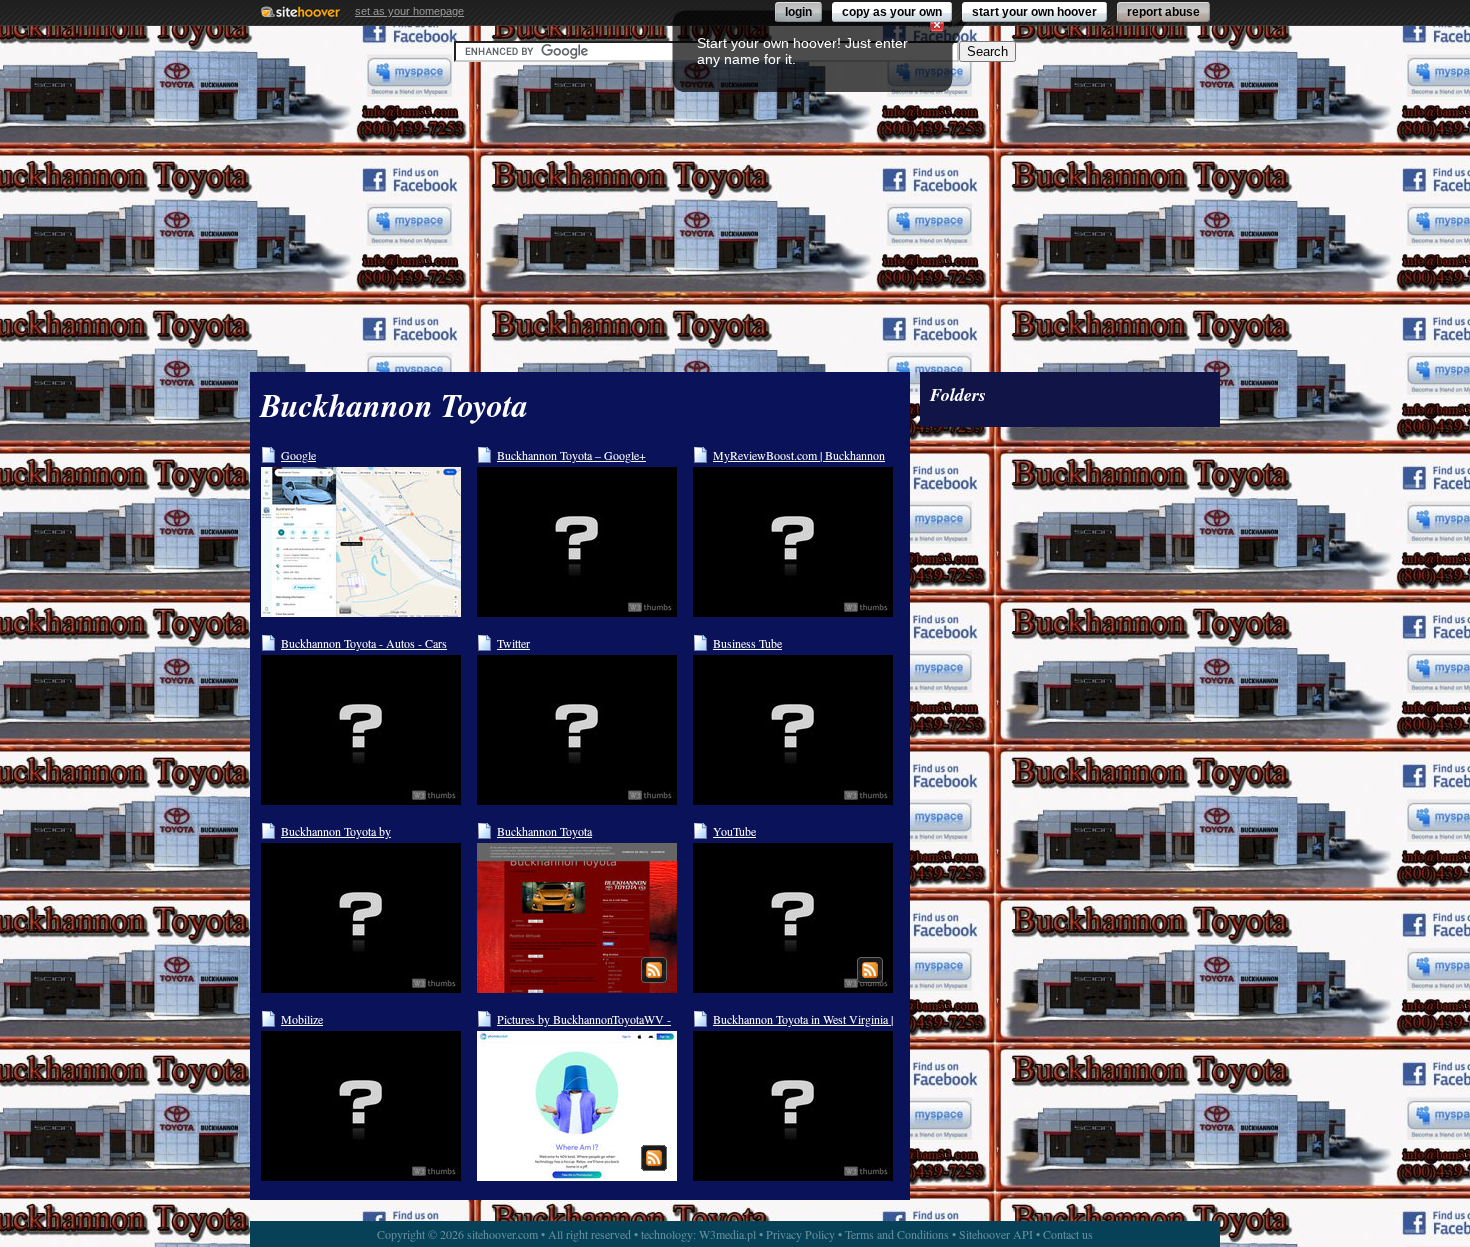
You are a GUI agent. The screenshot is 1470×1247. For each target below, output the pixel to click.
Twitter (513, 643)
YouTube (734, 831)
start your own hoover (1034, 12)
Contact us (1068, 1234)
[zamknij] (937, 25)
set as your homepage (409, 11)
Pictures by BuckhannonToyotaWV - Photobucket (584, 1019)
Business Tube (747, 643)
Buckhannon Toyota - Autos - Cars (364, 643)
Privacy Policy (800, 1234)
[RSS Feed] (654, 970)
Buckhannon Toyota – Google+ (571, 455)
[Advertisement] (735, 217)
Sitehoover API (996, 1234)
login (798, 12)
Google (298, 455)
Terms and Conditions (897, 1234)
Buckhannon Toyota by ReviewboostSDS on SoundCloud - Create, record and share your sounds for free (369, 831)
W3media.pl (727, 1234)
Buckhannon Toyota (544, 831)
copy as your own (892, 12)
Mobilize (302, 1019)
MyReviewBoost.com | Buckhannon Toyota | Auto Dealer (799, 455)
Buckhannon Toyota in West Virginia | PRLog (803, 1019)
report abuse (1163, 12)
